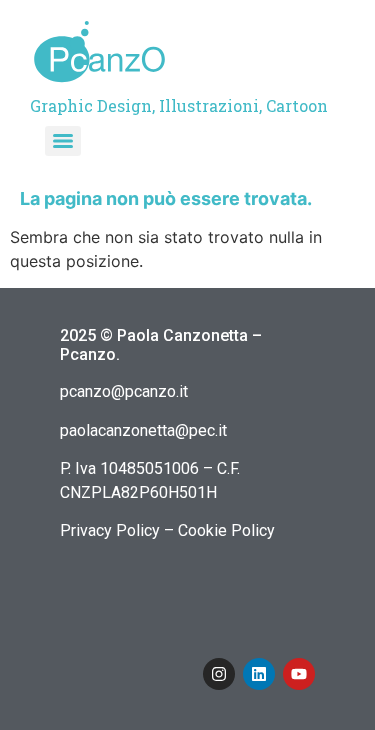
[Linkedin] (259, 674)
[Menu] (63, 141)
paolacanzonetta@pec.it (143, 430)
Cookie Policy (226, 530)
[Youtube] (299, 674)
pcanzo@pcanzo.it (124, 391)
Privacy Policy (110, 530)
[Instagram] (219, 674)
